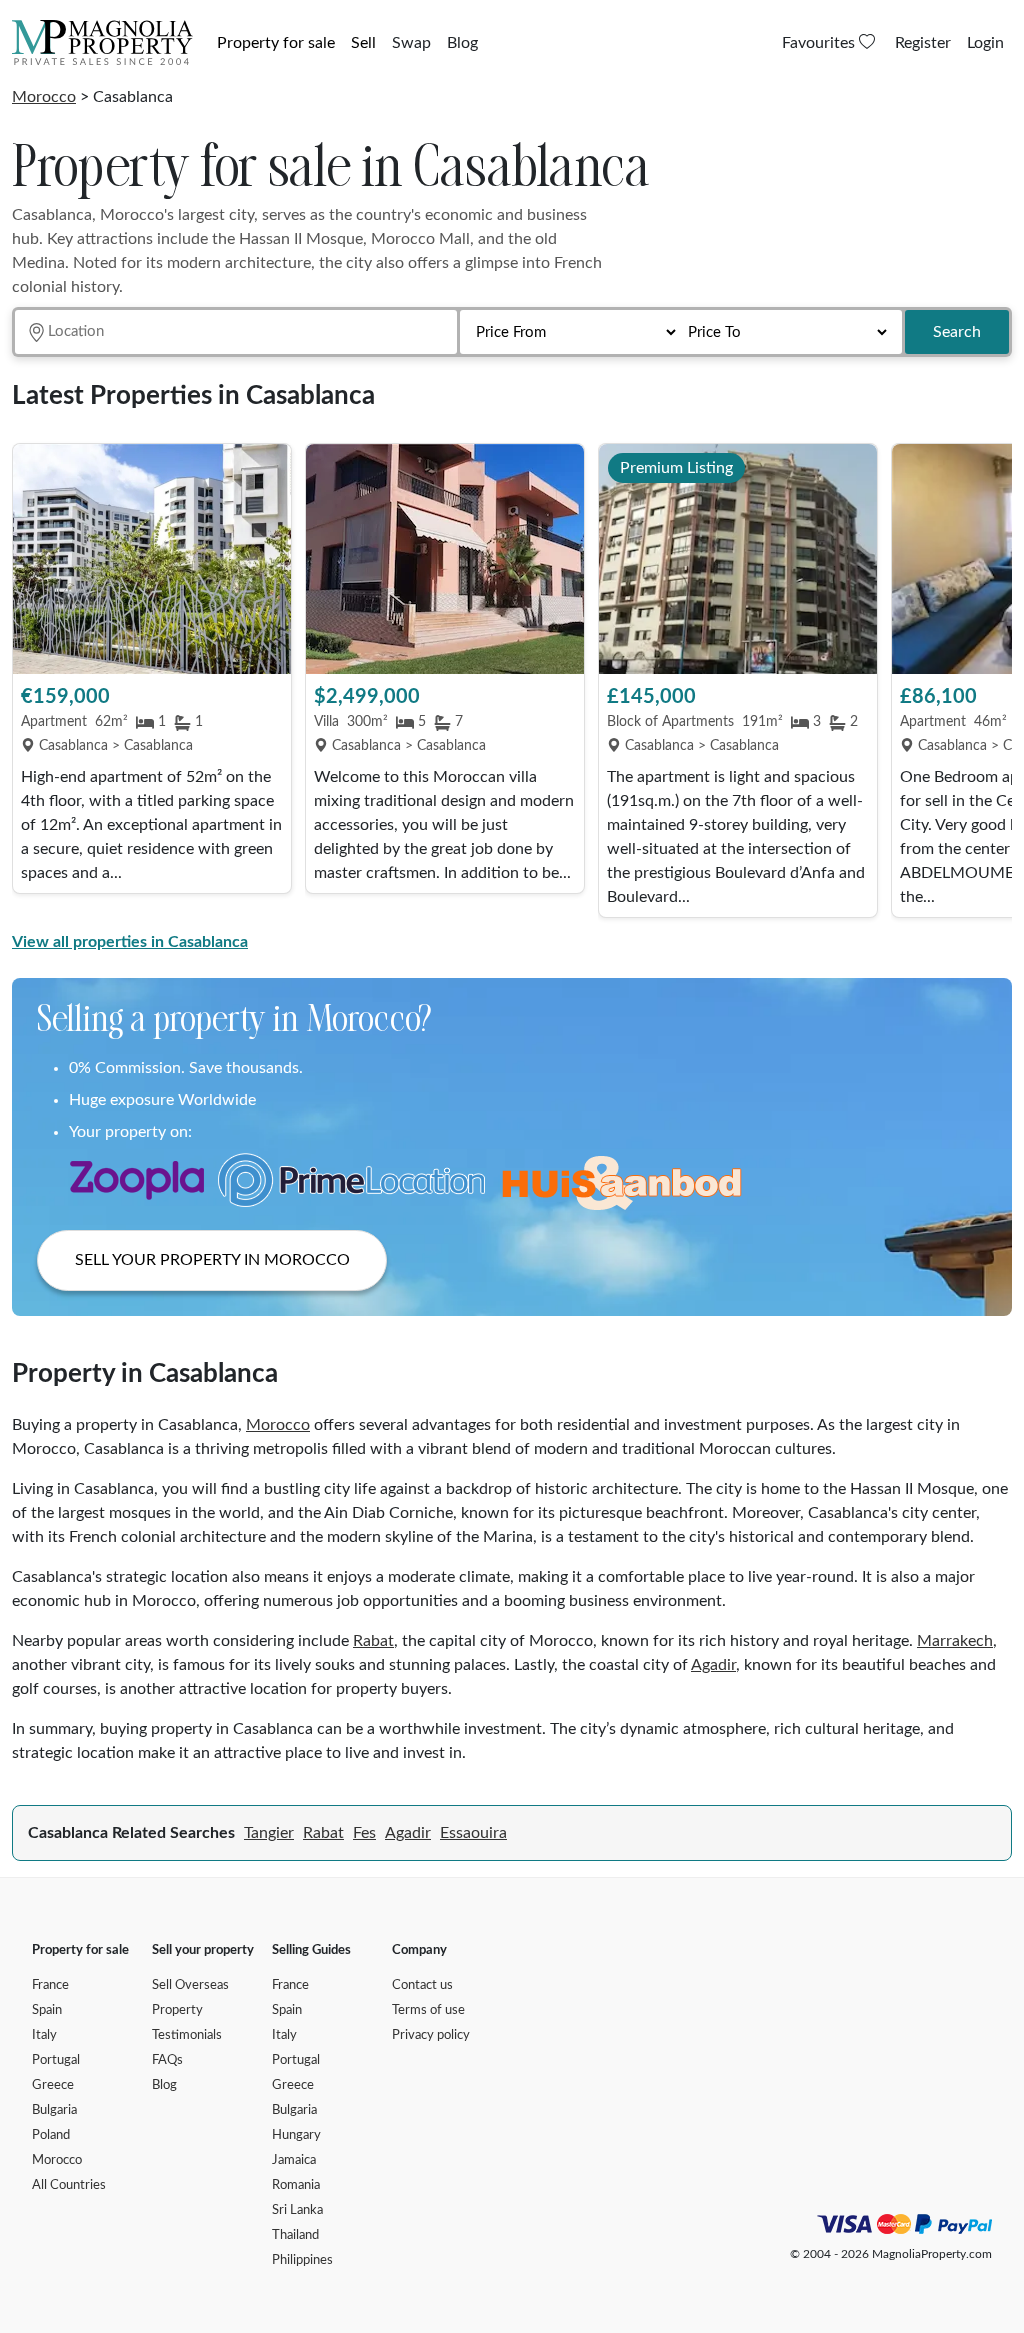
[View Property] (152, 559)
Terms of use (428, 2010)
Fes (364, 1833)
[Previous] (37, 683)
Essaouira (473, 1833)
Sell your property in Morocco (212, 1260)
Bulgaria (54, 2110)
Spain (47, 2010)
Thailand (295, 2235)
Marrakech (955, 1641)
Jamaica (294, 2160)
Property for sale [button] (276, 43)
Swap (411, 43)
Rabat (373, 1641)
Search (957, 332)
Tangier (269, 1833)
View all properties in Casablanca (130, 942)
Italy (44, 2035)
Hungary (296, 2135)
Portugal (56, 2060)
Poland (51, 2135)
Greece (53, 2085)
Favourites (820, 43)
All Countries (69, 2185)
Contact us (422, 1985)
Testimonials (187, 2035)
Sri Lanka (297, 2210)
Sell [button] (363, 43)
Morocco (44, 97)
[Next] (987, 683)
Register (923, 43)
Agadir (713, 1665)
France (50, 1985)
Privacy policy (431, 2035)
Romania (296, 2185)
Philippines (302, 2260)
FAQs (167, 2060)
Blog (462, 43)
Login (985, 43)
